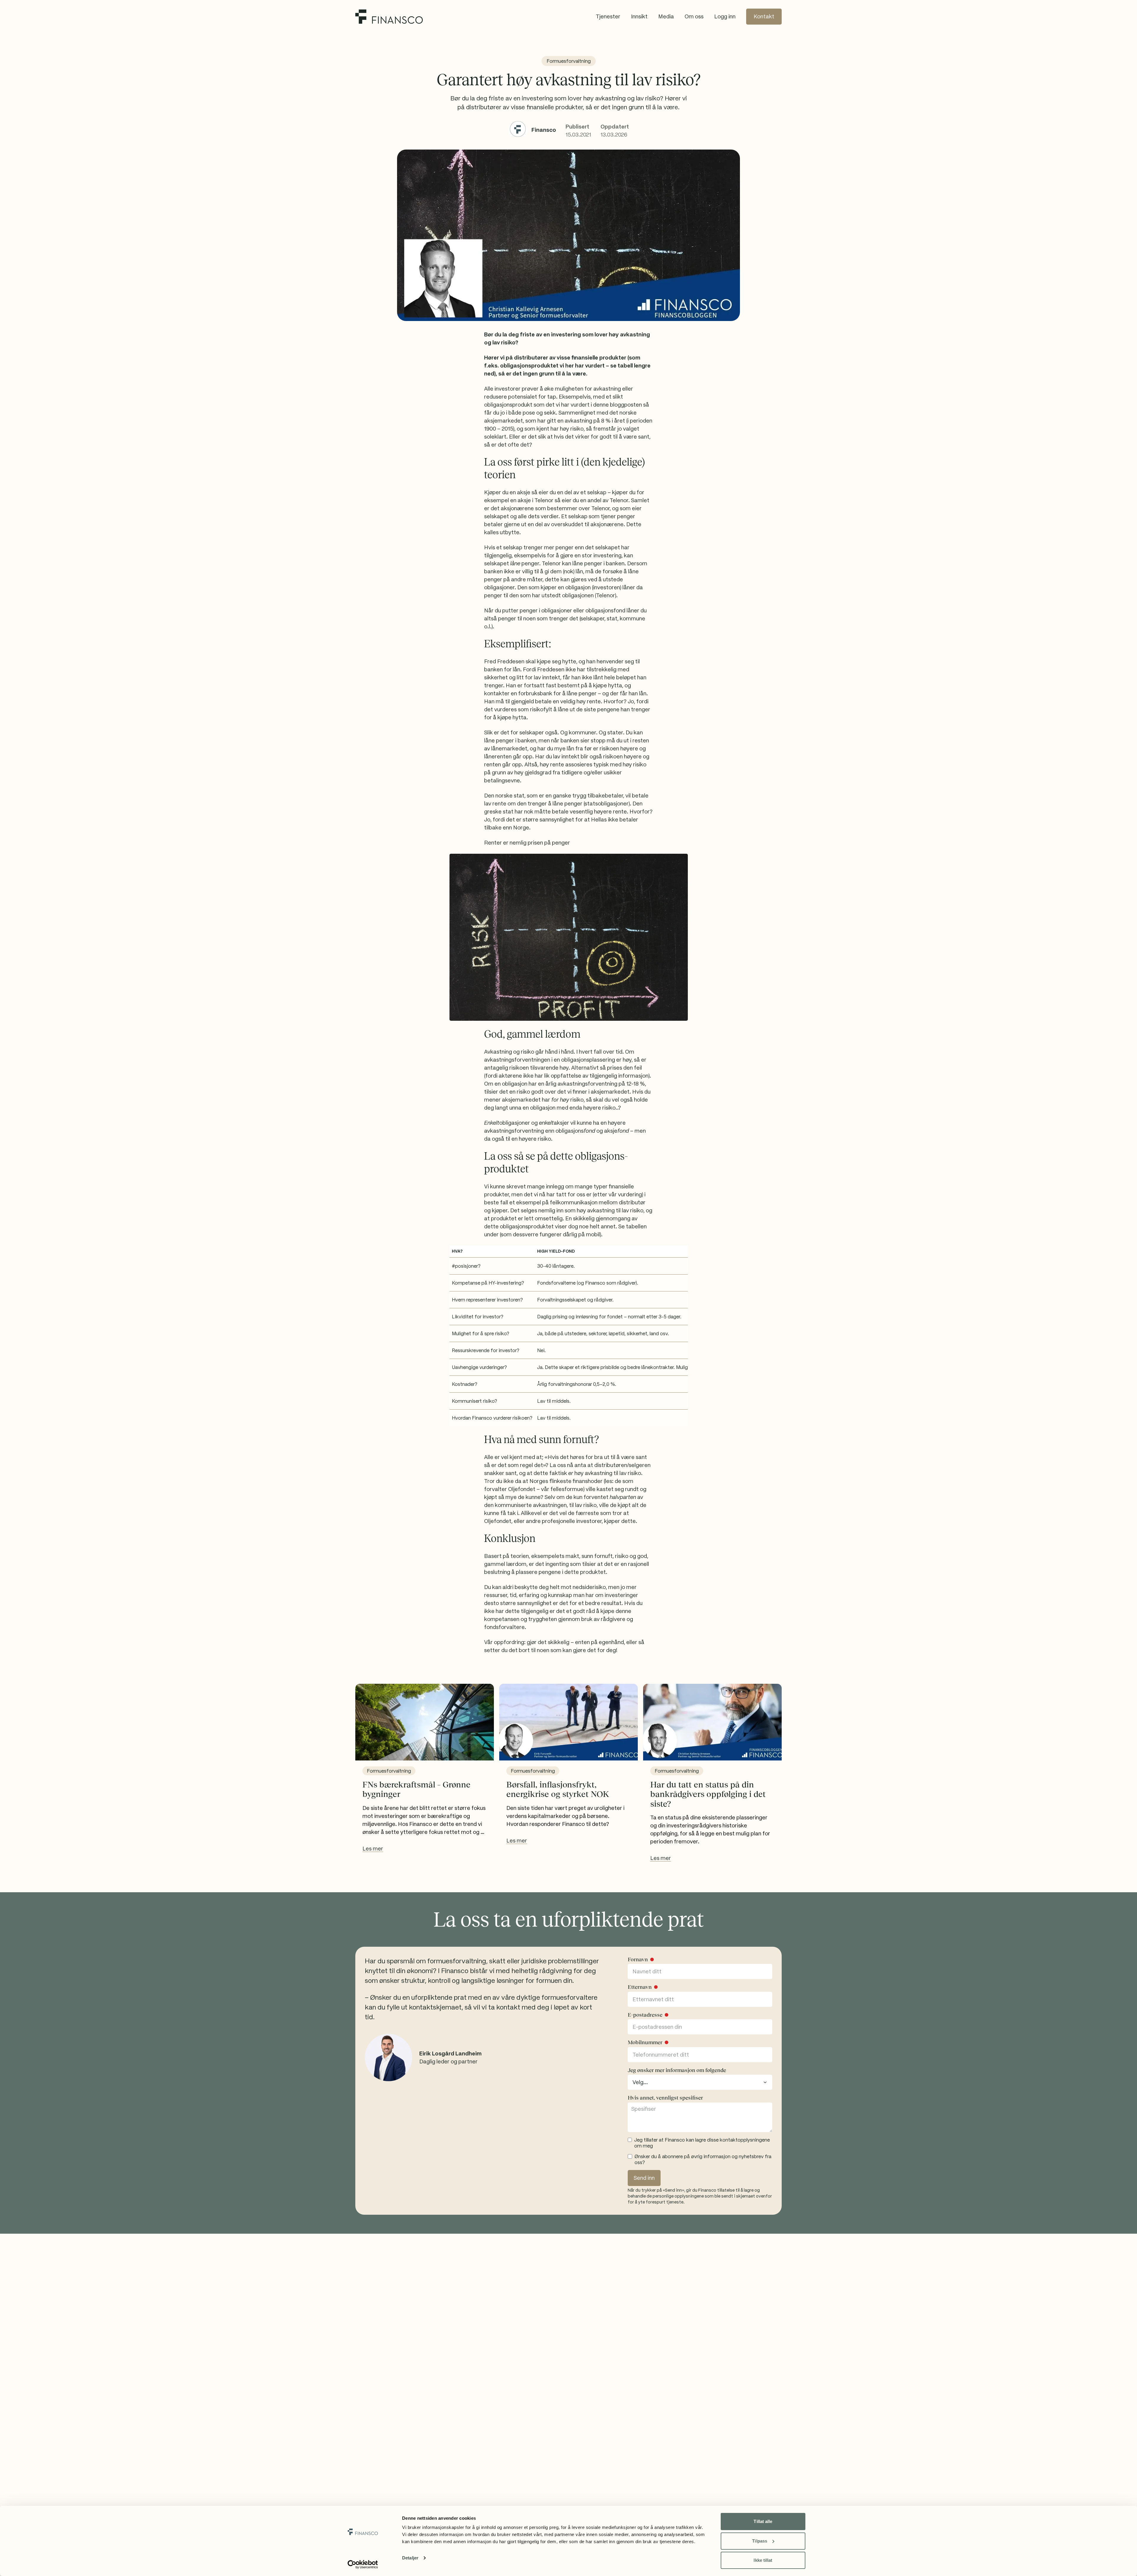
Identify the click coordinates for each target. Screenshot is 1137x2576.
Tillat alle (763, 2521)
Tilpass (760, 2541)
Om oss (694, 16)
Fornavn (638, 1959)
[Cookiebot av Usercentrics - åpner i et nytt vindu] (363, 2564)
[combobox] (700, 2082)
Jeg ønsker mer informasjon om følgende (677, 2070)
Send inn (644, 2178)
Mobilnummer (645, 2042)
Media (666, 16)
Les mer (373, 1849)
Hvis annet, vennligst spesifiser (665, 2098)
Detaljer (410, 2558)
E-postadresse (645, 2015)
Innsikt (639, 16)
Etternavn (640, 1987)
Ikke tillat (763, 2560)
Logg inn (725, 16)
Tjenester (608, 16)
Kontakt (764, 16)
